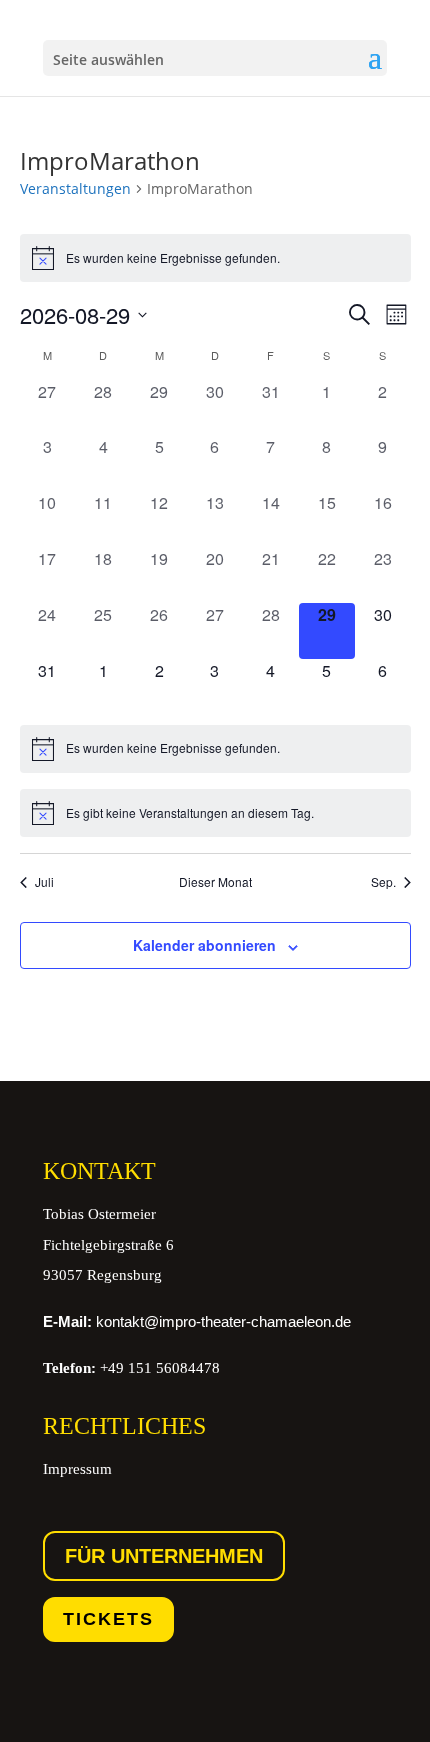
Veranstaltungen (75, 188)
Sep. (383, 882)
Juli (44, 882)
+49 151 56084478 (131, 1368)
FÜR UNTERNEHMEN (164, 1556)
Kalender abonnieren (204, 945)
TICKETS (108, 1619)
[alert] (215, 258)
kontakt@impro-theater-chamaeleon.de (197, 1321)
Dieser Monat (215, 882)
